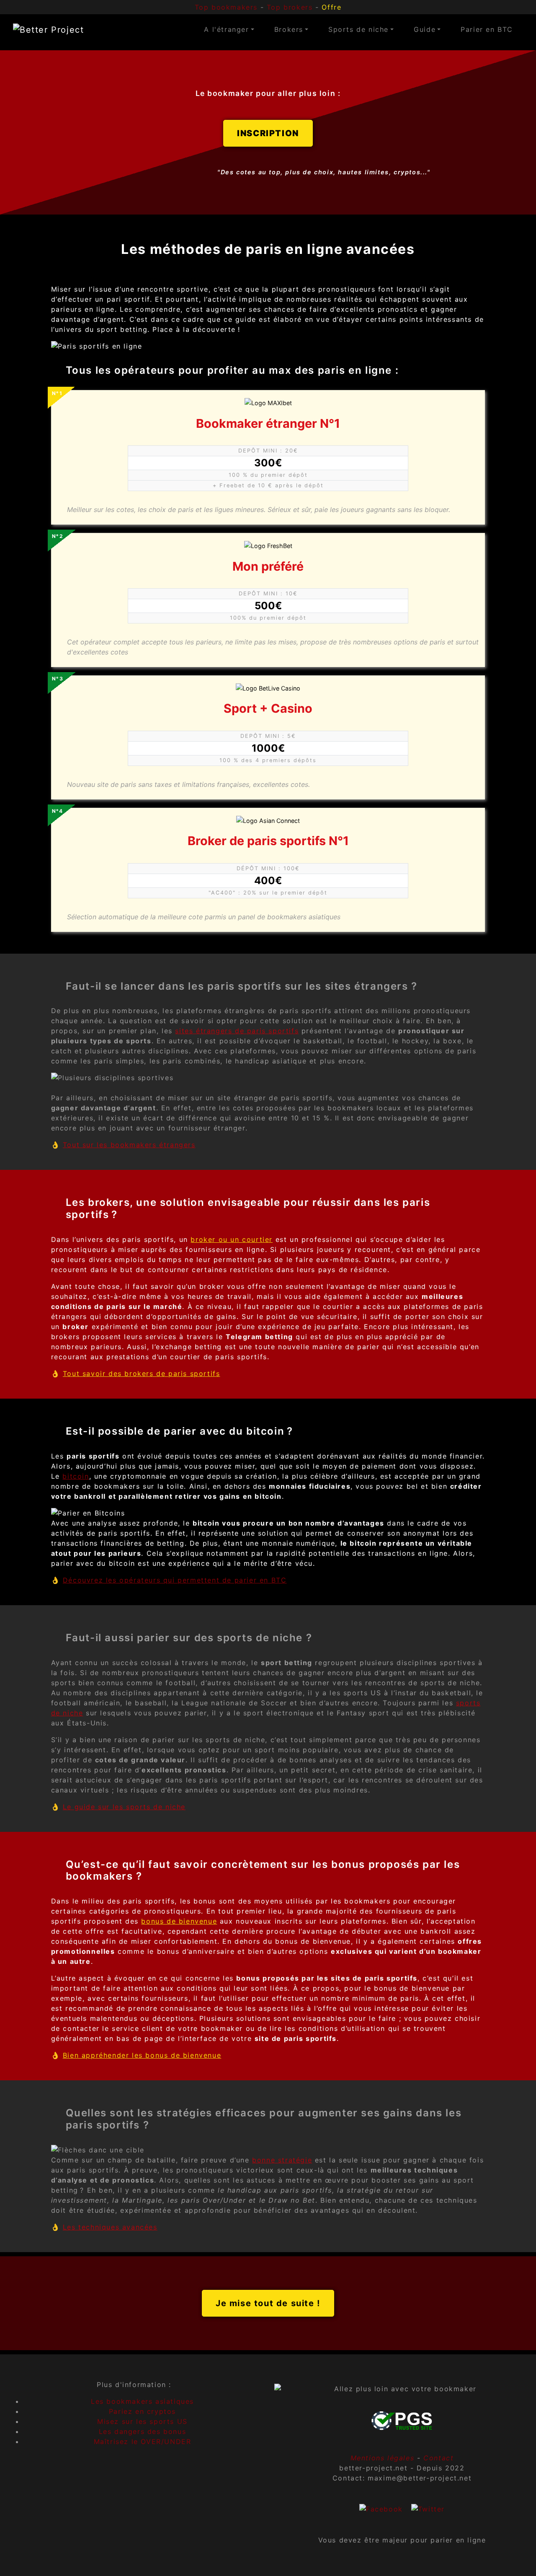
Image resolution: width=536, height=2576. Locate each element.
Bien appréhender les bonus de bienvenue (142, 2055)
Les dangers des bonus (143, 2431)
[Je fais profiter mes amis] (381, 2508)
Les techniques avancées (110, 2227)
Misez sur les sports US (142, 2421)
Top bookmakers (226, 7)
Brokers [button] (289, 29)
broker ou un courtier (232, 1239)
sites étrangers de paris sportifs (237, 1031)
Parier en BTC (487, 29)
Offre (331, 7)
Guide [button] (425, 29)
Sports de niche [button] (358, 29)
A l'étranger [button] (226, 29)
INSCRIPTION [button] (268, 133)
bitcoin (76, 1476)
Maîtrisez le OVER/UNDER (143, 2442)
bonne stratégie (282, 2160)
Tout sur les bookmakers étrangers (129, 1145)
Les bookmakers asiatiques (142, 2401)
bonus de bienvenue (179, 1921)
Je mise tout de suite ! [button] (268, 2303)
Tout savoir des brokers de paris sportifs (142, 1373)
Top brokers (290, 7)
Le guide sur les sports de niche (124, 1807)
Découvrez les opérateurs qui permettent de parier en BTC (175, 1580)
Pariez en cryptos (142, 2411)
